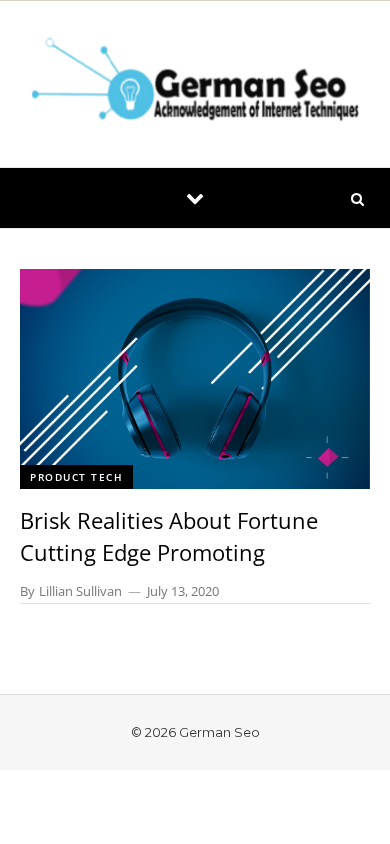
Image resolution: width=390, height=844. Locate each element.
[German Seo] (195, 84)
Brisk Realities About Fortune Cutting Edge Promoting (169, 536)
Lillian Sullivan (80, 591)
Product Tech (76, 477)
